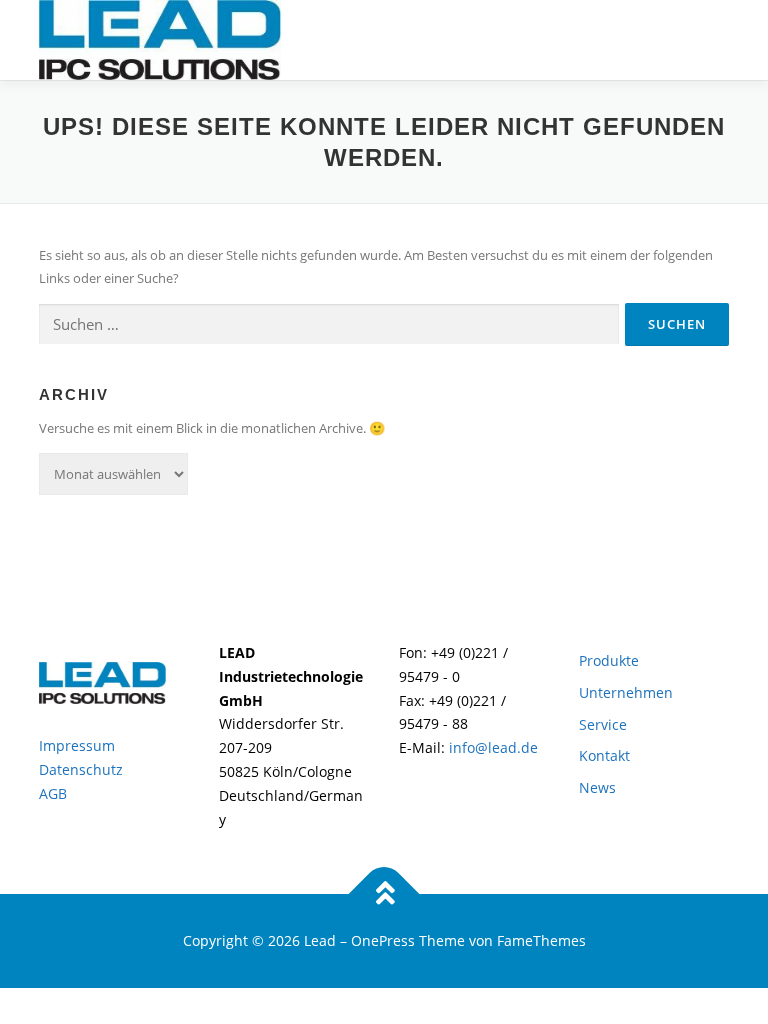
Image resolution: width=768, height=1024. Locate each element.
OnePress (383, 940)
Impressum (77, 745)
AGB (53, 793)
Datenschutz (81, 769)
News (597, 787)
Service (603, 724)
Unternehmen (626, 692)
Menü (711, 37)
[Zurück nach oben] (384, 894)
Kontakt (604, 755)
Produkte (609, 660)
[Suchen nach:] (329, 325)
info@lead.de (491, 747)
